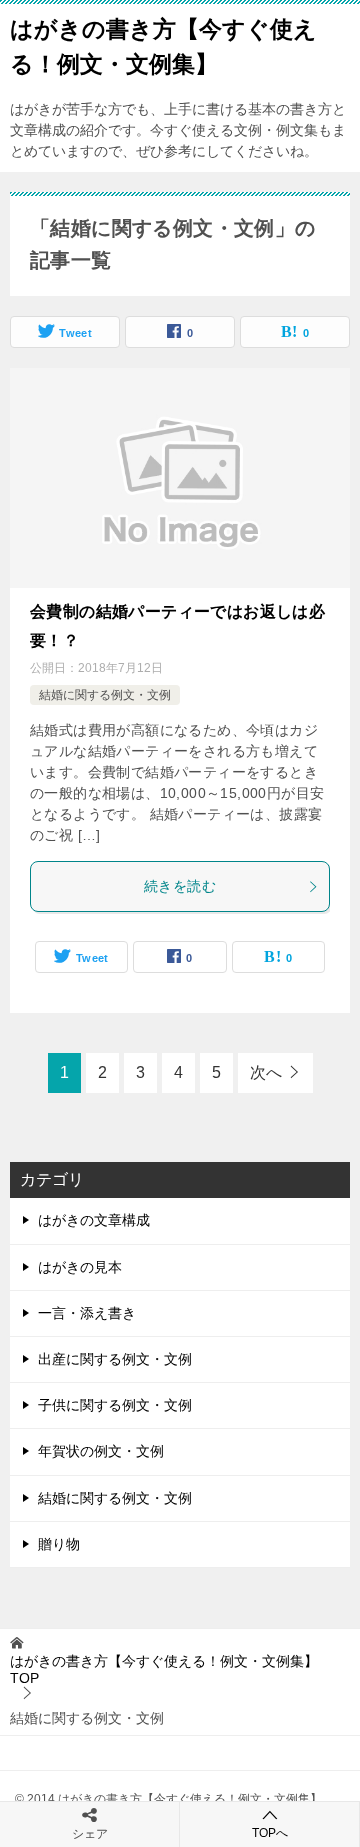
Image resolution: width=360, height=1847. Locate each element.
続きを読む (180, 886)
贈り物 (59, 1544)
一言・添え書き (87, 1313)
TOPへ (270, 1833)
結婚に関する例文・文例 (105, 695)
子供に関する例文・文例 (115, 1405)
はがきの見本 (80, 1267)
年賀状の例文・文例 (101, 1451)
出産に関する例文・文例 (115, 1359)
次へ (266, 1072)
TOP (164, 1669)
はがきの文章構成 (94, 1220)
